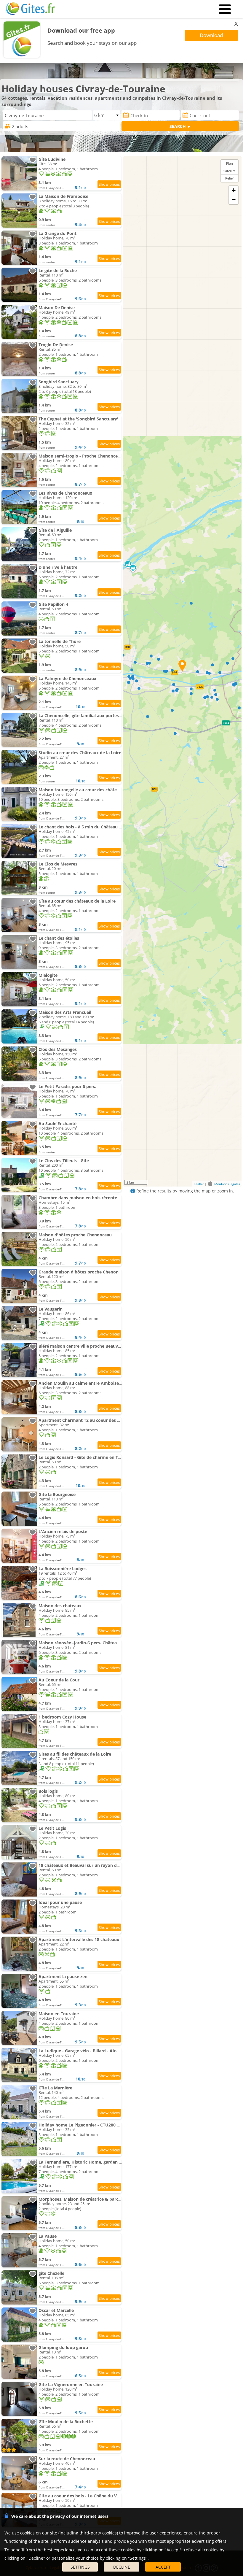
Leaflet (199, 1184)
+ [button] (234, 190)
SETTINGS (80, 2567)
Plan (230, 163)
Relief (230, 178)
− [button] (234, 200)
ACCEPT (163, 2567)
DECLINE (122, 2567)
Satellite (230, 171)
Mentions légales (227, 1184)
